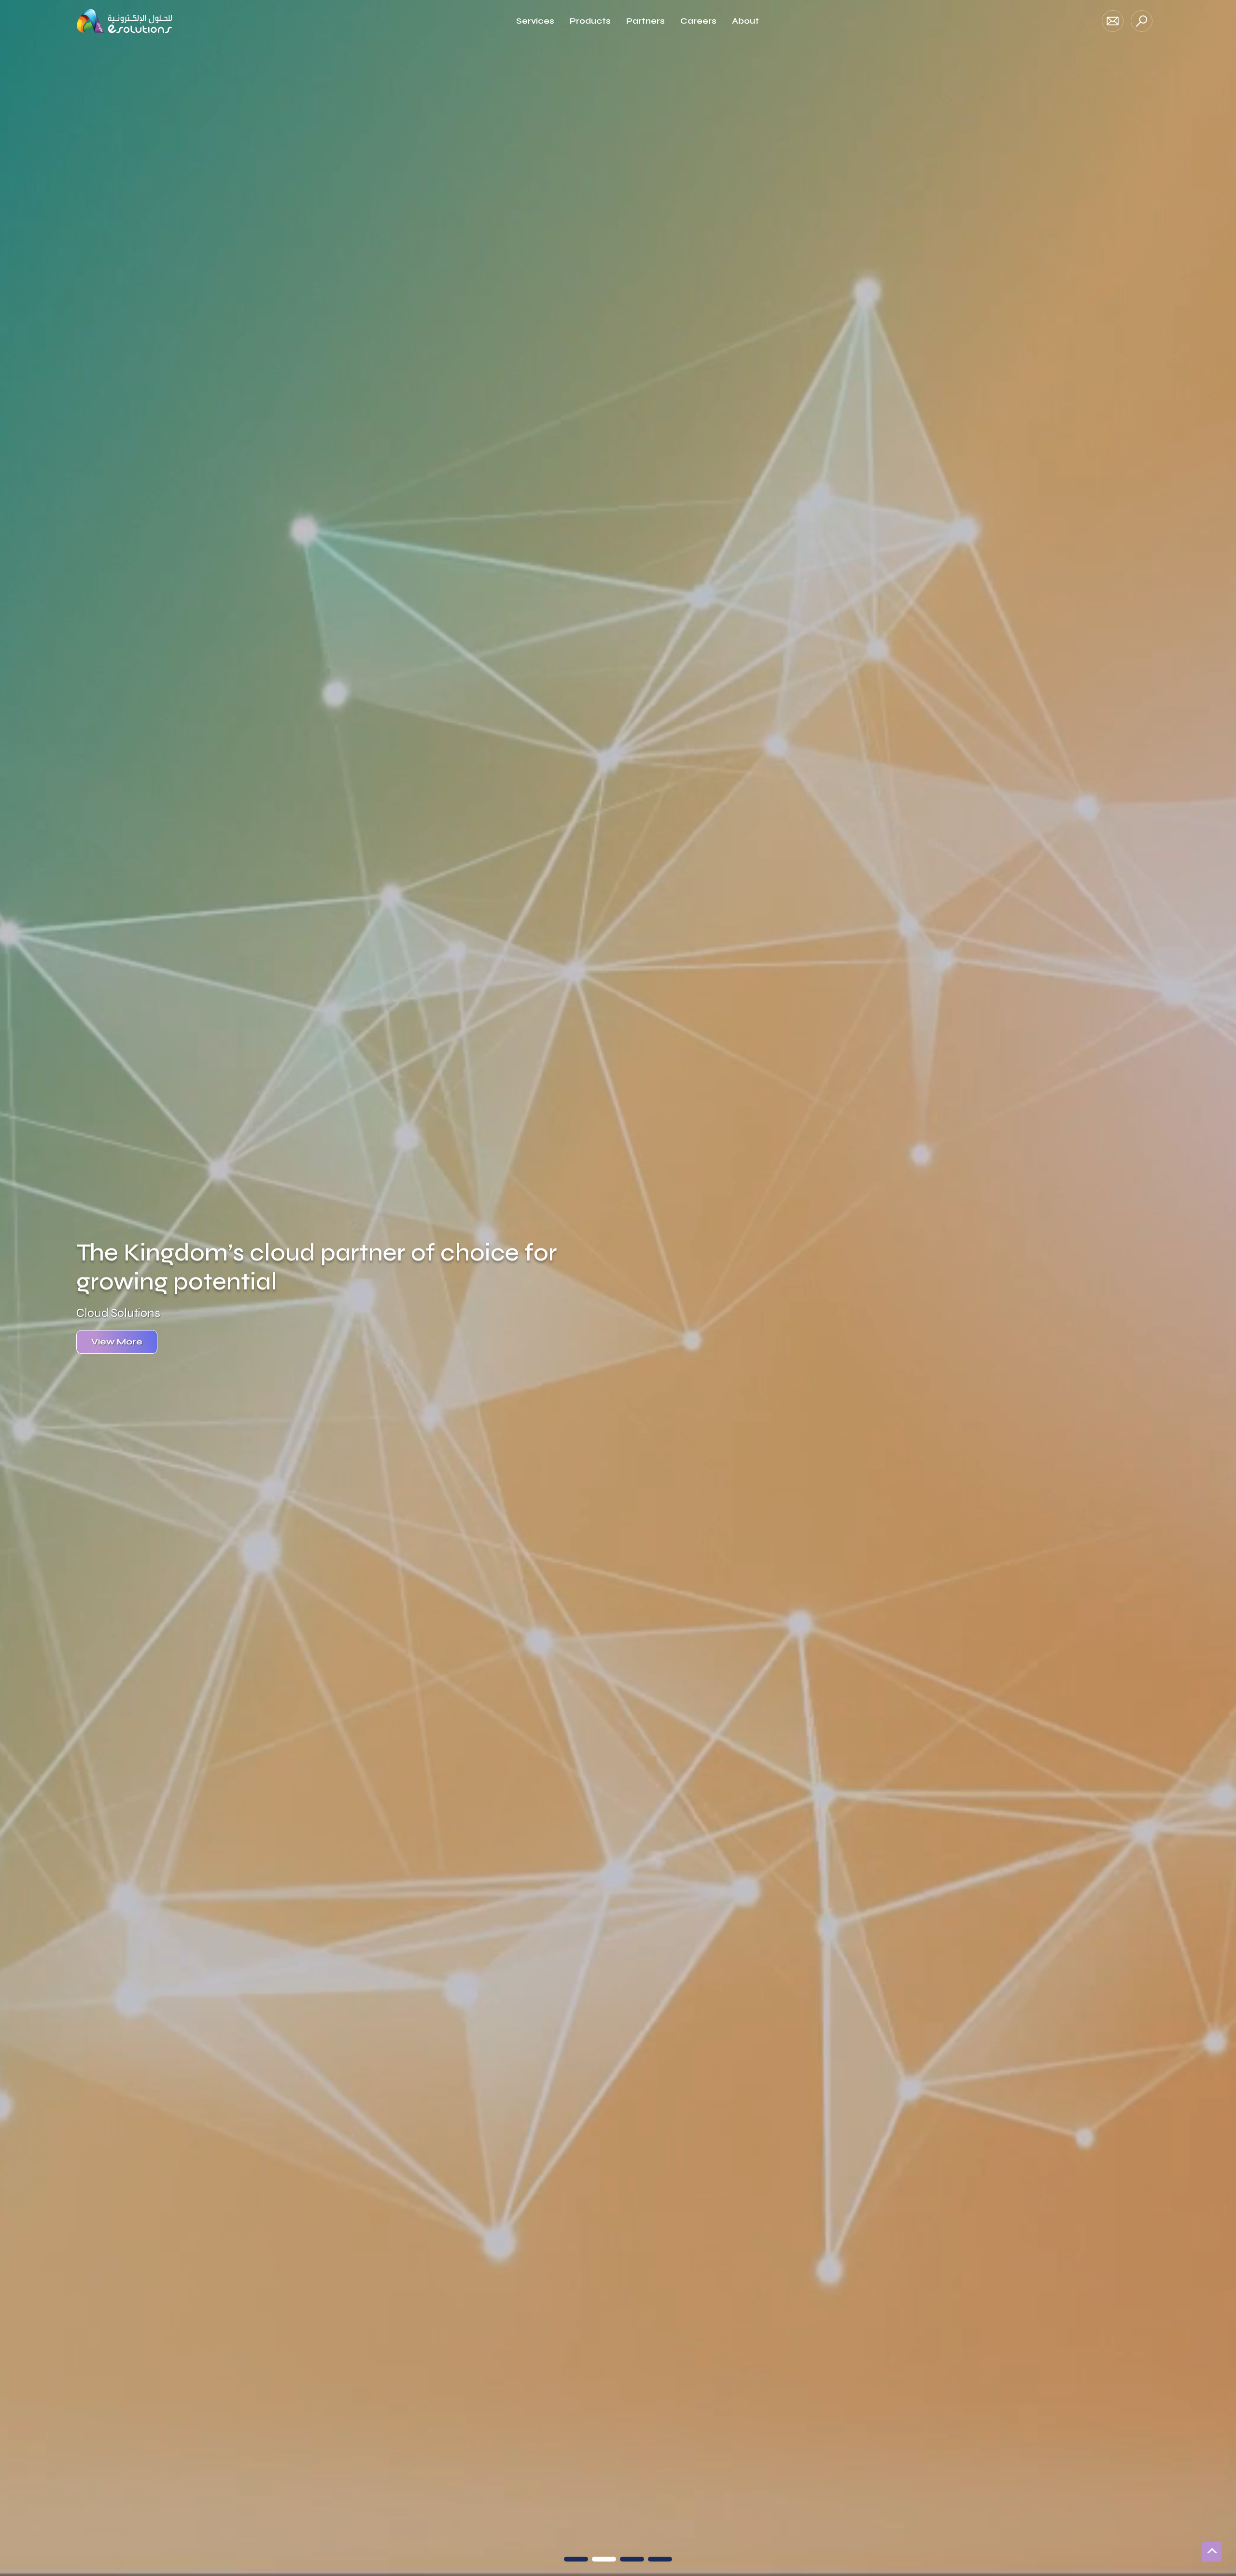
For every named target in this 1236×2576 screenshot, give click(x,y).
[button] (576, 2559)
